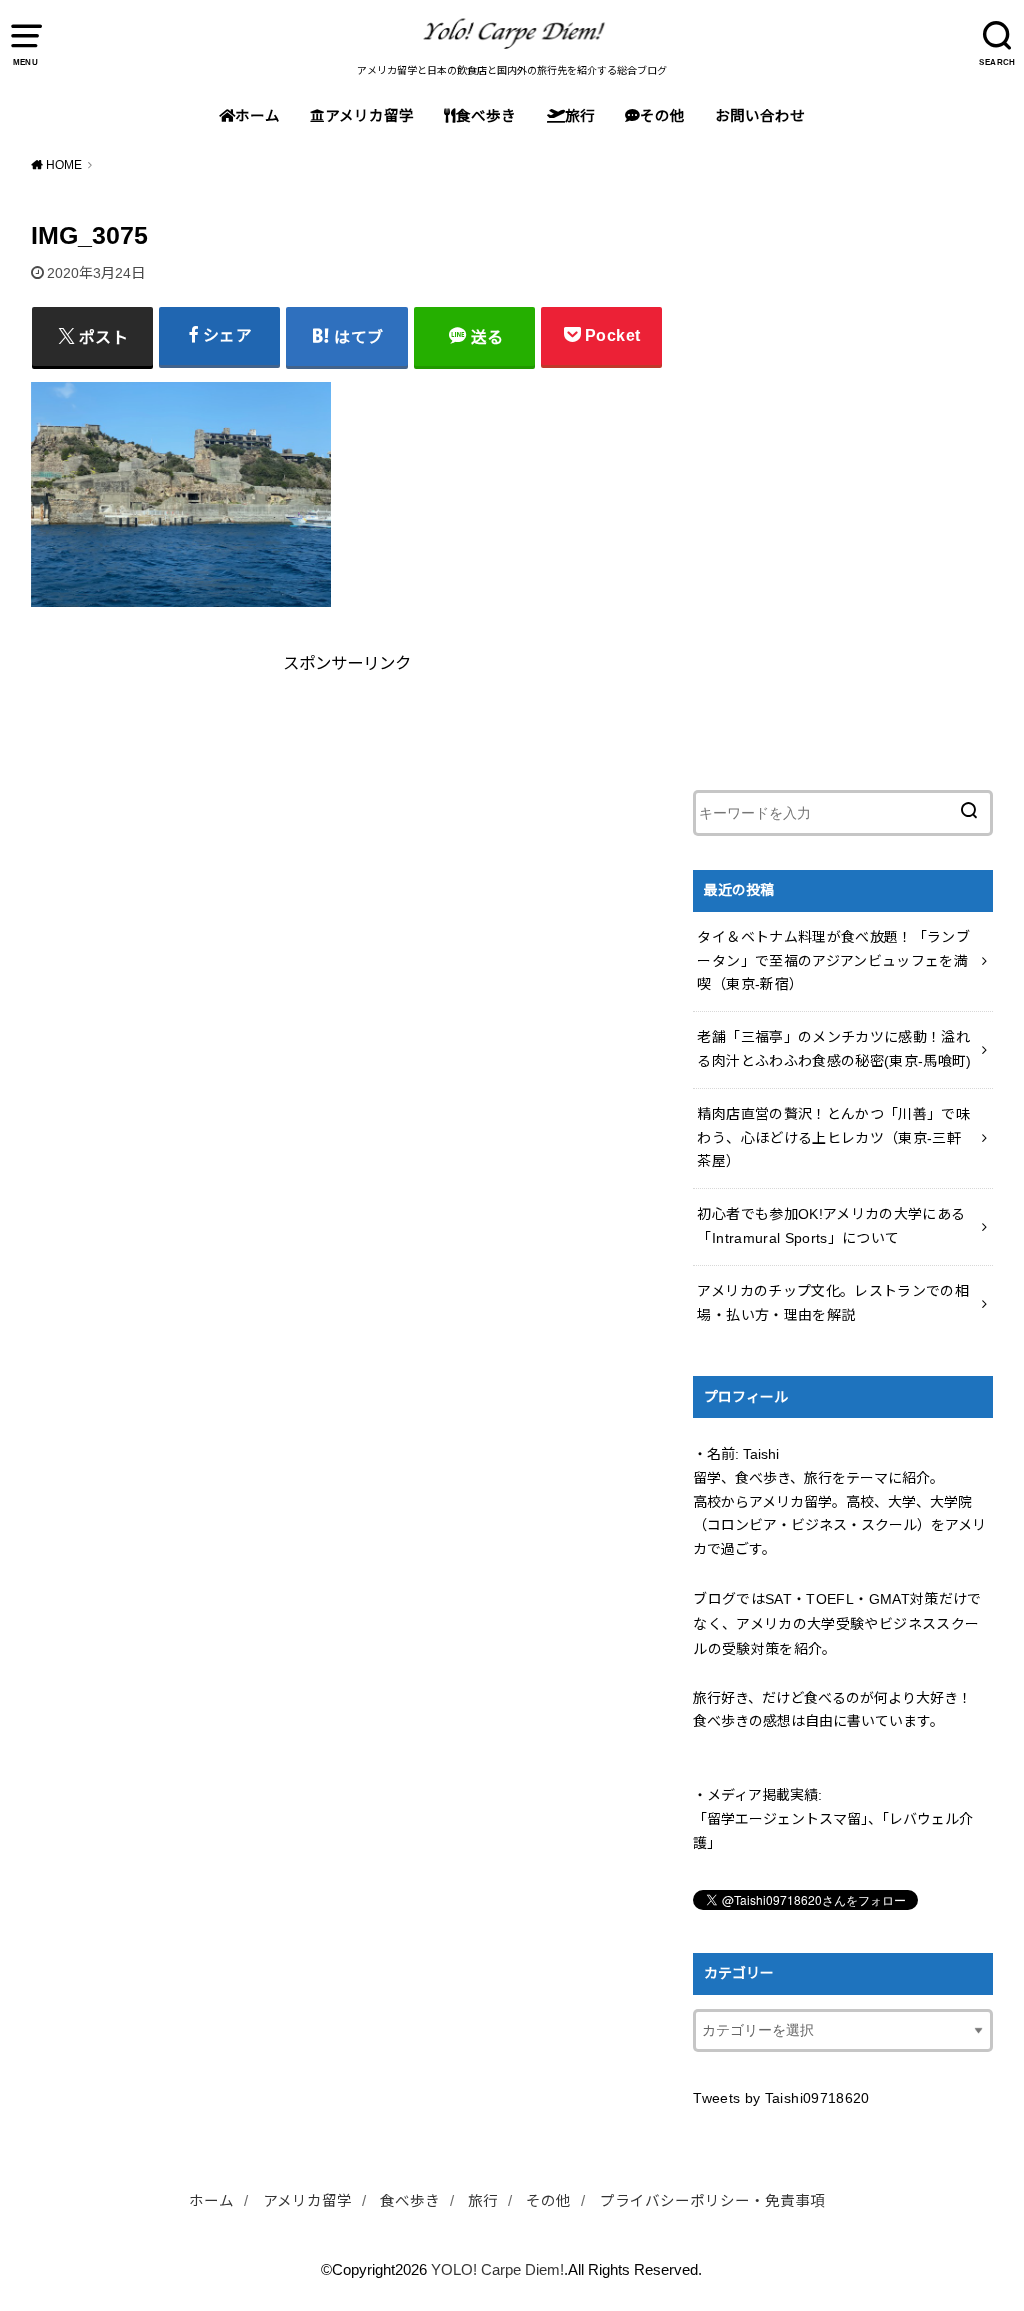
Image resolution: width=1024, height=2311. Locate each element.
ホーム (257, 116)
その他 (662, 116)
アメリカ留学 (369, 116)
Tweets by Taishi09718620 (781, 2098)
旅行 (580, 116)
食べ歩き (486, 116)
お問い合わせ (760, 116)
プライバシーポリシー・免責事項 (712, 2201)
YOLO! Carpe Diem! (497, 2270)
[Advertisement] (186, 802)
